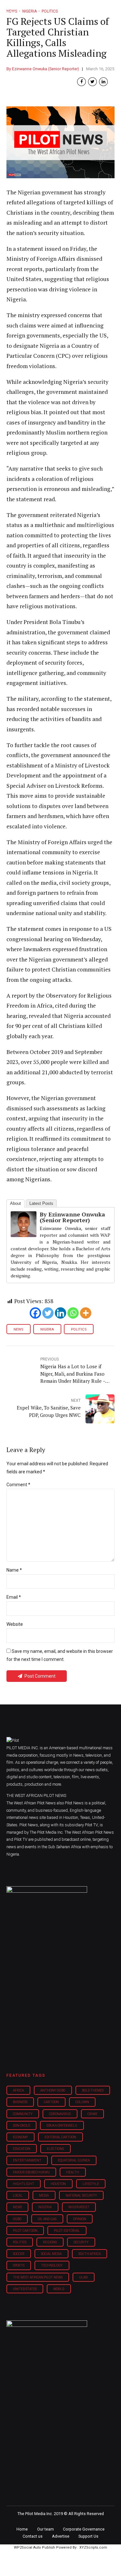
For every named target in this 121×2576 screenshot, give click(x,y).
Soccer (19, 2254)
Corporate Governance (84, 2529)
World (59, 2289)
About (15, 1203)
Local (18, 2195)
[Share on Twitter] (92, 82)
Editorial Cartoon (60, 2137)
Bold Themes (93, 2090)
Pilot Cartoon (25, 2231)
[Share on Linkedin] (103, 82)
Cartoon (51, 2102)
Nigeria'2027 (79, 2207)
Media (44, 2195)
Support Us (88, 2536)
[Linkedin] (60, 1313)
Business (20, 2102)
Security (81, 2242)
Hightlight (24, 2184)
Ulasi (83, 2277)
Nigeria (47, 1329)
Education (22, 2149)
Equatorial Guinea (74, 2160)
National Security (81, 2195)
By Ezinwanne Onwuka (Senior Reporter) (43, 69)
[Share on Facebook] (81, 82)
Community (23, 2114)
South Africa (90, 2254)
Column (82, 2102)
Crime (92, 2114)
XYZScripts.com (93, 2547)
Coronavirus (60, 2114)
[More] (86, 1313)
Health (73, 2172)
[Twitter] (48, 1313)
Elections (55, 2149)
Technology (52, 2265)
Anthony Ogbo (53, 2090)
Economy (20, 2137)
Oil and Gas (47, 2219)
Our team (45, 2529)
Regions (50, 2242)
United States (25, 2289)
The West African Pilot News (38, 2277)
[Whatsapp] (73, 1313)
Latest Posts (41, 1203)
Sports (19, 2265)
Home (22, 2529)
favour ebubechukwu (31, 2172)
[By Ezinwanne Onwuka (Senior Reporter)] (24, 1235)
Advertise (61, 2536)
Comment (18, 1485)
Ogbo (17, 2219)
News (18, 1329)
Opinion (80, 2219)
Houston (58, 2184)
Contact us (33, 2536)
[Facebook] (35, 1313)
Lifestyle (91, 2184)
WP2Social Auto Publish (35, 2547)
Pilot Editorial (67, 2231)
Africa (18, 2090)
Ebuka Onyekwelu (62, 2126)
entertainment (27, 2160)
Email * (14, 1597)
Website (15, 1624)
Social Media (51, 2254)
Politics (79, 1329)
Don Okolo (21, 2126)
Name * (14, 1570)
